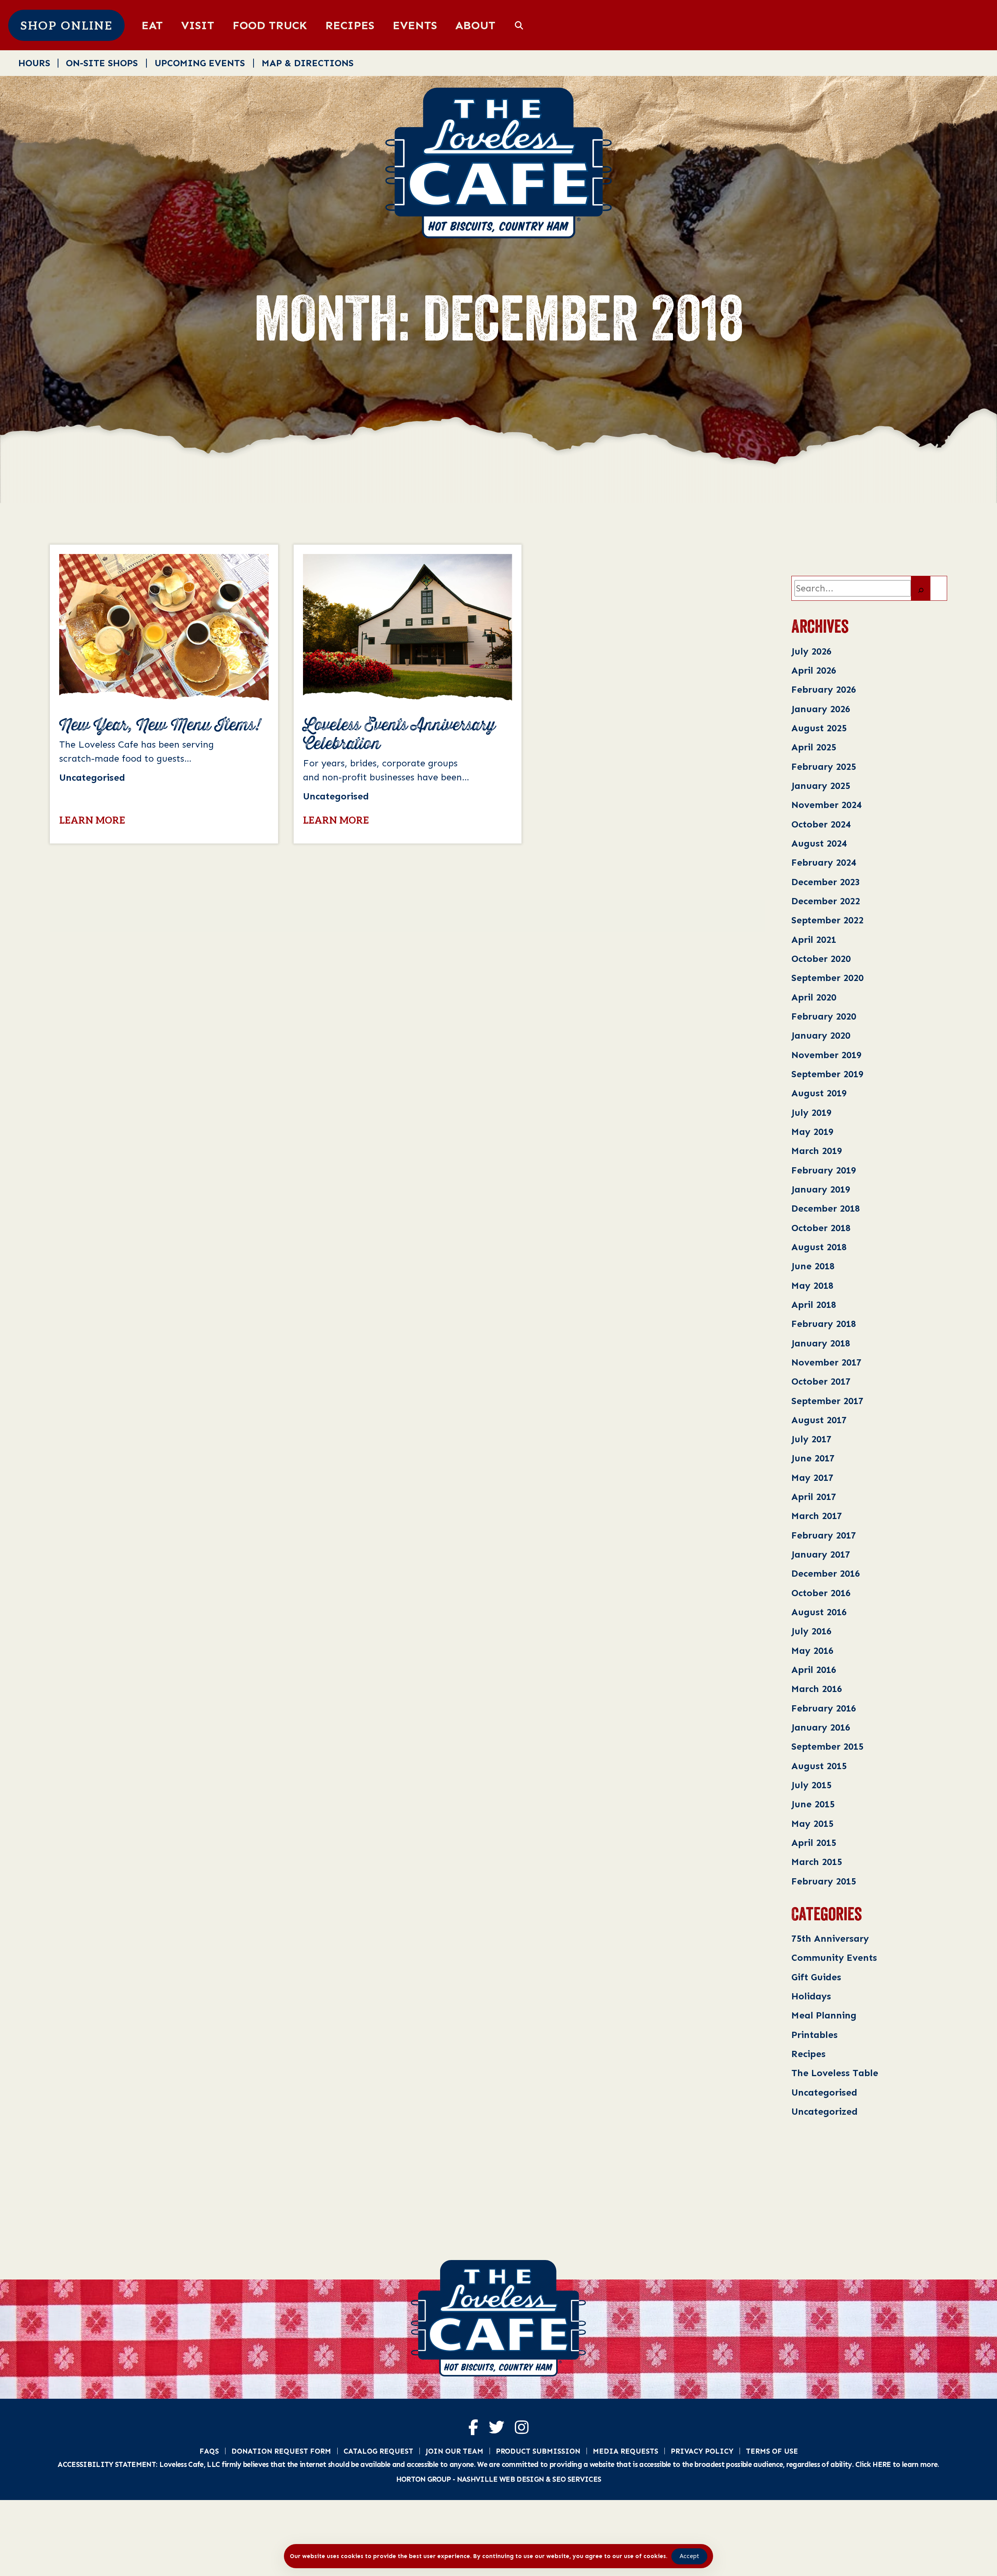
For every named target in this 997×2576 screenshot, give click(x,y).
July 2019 (811, 1112)
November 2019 (826, 1055)
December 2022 (826, 901)
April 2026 (814, 670)
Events (415, 25)
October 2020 (821, 959)
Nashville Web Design (500, 2479)
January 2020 (821, 1035)
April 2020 (814, 997)
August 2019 (819, 1093)
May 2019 (812, 1132)
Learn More (92, 821)
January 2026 (821, 709)
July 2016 (811, 1631)
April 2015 (814, 1843)
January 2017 (821, 1554)
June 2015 (813, 1804)
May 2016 (812, 1651)
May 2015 (812, 1823)
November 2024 (826, 805)
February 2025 (824, 767)
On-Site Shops (102, 63)
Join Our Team (454, 2451)
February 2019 (824, 1170)
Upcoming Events (200, 63)
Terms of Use (772, 2451)
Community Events (834, 1958)
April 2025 (814, 747)
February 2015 (824, 1881)
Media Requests (625, 2451)
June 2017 (813, 1458)
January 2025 (821, 786)
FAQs (209, 2451)
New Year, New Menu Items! (160, 725)
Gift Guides (816, 1977)
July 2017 (811, 1439)
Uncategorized (824, 2111)
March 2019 (817, 1151)
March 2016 (817, 1689)
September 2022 (827, 920)
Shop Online (66, 26)
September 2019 (827, 1074)
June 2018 (813, 1266)
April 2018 (814, 1305)
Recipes (350, 25)
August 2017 (819, 1420)
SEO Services (577, 2479)
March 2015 (817, 1862)
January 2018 (821, 1343)
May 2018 (812, 1285)
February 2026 (824, 689)
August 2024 (819, 843)
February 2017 (824, 1535)
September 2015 (827, 1746)
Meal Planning (824, 2015)
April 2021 (814, 940)
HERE (882, 2464)
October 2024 (821, 824)
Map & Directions (308, 63)
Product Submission (538, 2451)
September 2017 (827, 1401)
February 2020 (824, 1016)
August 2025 (819, 728)
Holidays (811, 1996)
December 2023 (826, 882)
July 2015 (811, 1785)
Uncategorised (824, 2092)
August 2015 (819, 1766)
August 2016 (819, 1612)
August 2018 (819, 1247)
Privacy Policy (702, 2451)
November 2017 (826, 1362)
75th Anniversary (830, 1938)
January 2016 (821, 1727)
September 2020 (827, 978)
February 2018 (824, 1324)
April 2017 (814, 1497)
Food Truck (270, 25)
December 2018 (826, 1208)
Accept (689, 2556)
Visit (198, 25)
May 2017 (812, 1478)
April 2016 (814, 1670)
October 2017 (821, 1381)
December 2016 (826, 1573)
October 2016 (821, 1593)
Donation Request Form (281, 2451)
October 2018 (821, 1228)
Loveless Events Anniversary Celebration (399, 735)
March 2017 (817, 1516)
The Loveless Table (835, 2073)
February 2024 (824, 862)
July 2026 (811, 651)
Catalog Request (378, 2451)
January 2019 (821, 1189)
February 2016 (824, 1708)
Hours (34, 63)
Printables (815, 2035)
